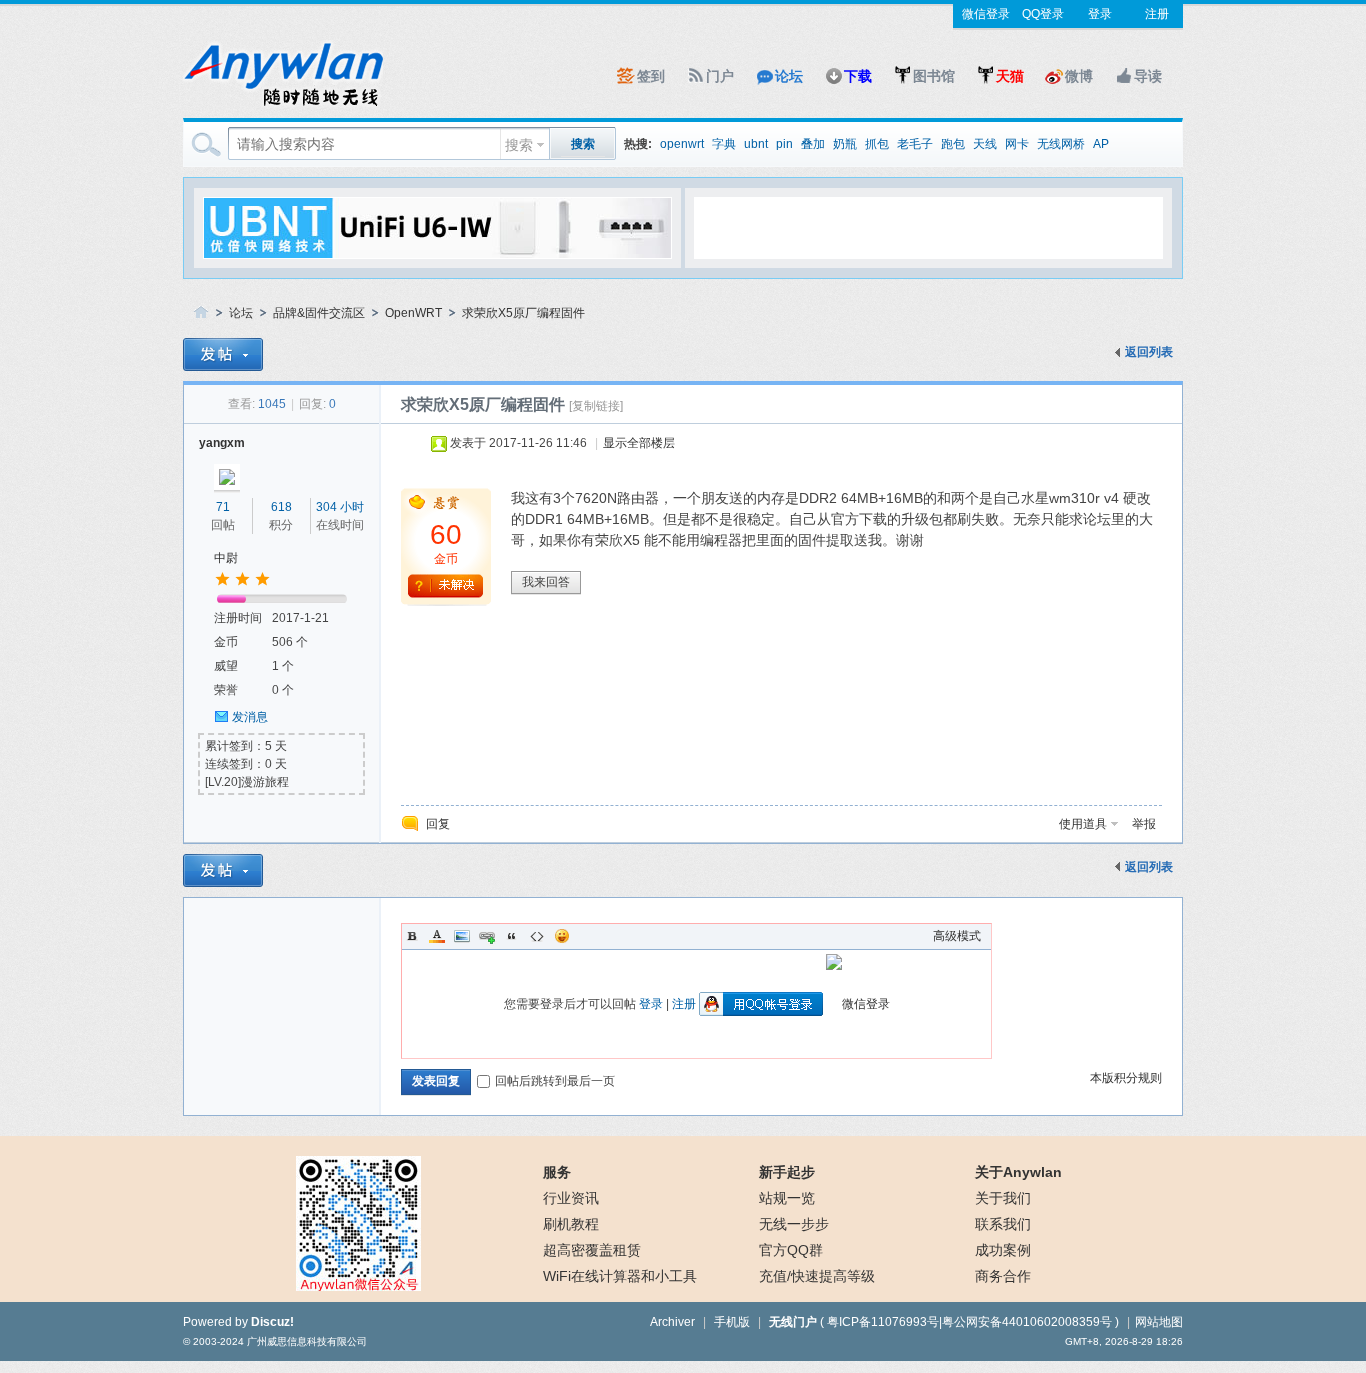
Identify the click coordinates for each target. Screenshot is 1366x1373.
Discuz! (272, 1322)
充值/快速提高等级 (817, 1276)
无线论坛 (201, 313)
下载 (858, 76)
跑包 (953, 144)
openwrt (682, 144)
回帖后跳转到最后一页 (555, 1081)
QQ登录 (1043, 14)
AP (1101, 144)
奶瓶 (845, 144)
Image (462, 936)
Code (537, 936)
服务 (557, 1172)
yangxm (222, 443)
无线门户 (793, 1322)
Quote (512, 936)
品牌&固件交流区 (319, 313)
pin (784, 144)
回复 (438, 824)
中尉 (226, 558)
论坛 (789, 76)
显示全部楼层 (639, 443)
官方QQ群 (791, 1250)
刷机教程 (571, 1224)
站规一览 (787, 1198)
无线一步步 (794, 1224)
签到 (651, 76)
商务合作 (1003, 1276)
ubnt (756, 144)
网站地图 (1159, 1322)
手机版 (732, 1322)
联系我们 (1003, 1224)
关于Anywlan (1018, 1172)
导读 (1148, 76)
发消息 (250, 717)
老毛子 (915, 144)
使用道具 (1083, 824)
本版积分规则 (1126, 1078)
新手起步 (787, 1172)
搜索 (519, 145)
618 (281, 507)
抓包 (877, 144)
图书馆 (934, 76)
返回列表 (1149, 352)
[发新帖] (223, 354)
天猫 (1010, 76)
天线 (985, 144)
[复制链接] (596, 406)
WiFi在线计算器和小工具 (620, 1276)
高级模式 (957, 936)
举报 (1144, 824)
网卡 (1017, 144)
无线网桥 (1061, 144)
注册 (1157, 14)
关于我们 (1003, 1198)
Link (487, 936)
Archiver (672, 1322)
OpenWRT (413, 313)
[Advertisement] (928, 227)
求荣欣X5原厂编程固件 (523, 313)
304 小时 (340, 507)
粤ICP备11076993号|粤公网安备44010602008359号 (969, 1322)
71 (223, 507)
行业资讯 (571, 1198)
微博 (1079, 76)
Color (437, 936)
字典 (724, 144)
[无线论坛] (283, 106)
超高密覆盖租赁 (592, 1250)
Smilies (562, 936)
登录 (1100, 14)
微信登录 (986, 14)
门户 (720, 76)
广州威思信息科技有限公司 (307, 1341)
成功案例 (1003, 1250)
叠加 (813, 144)
